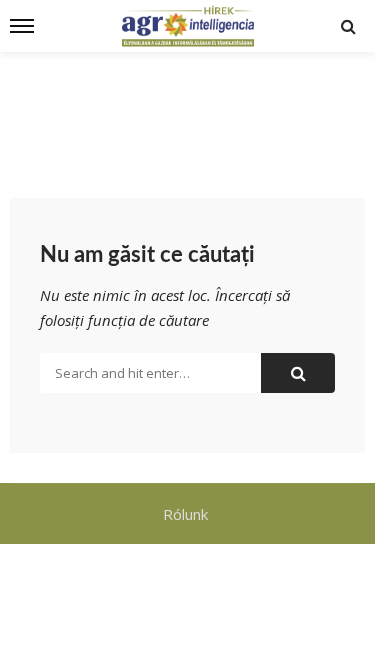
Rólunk (187, 514)
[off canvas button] (22, 26)
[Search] (348, 26)
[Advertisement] (187, 112)
